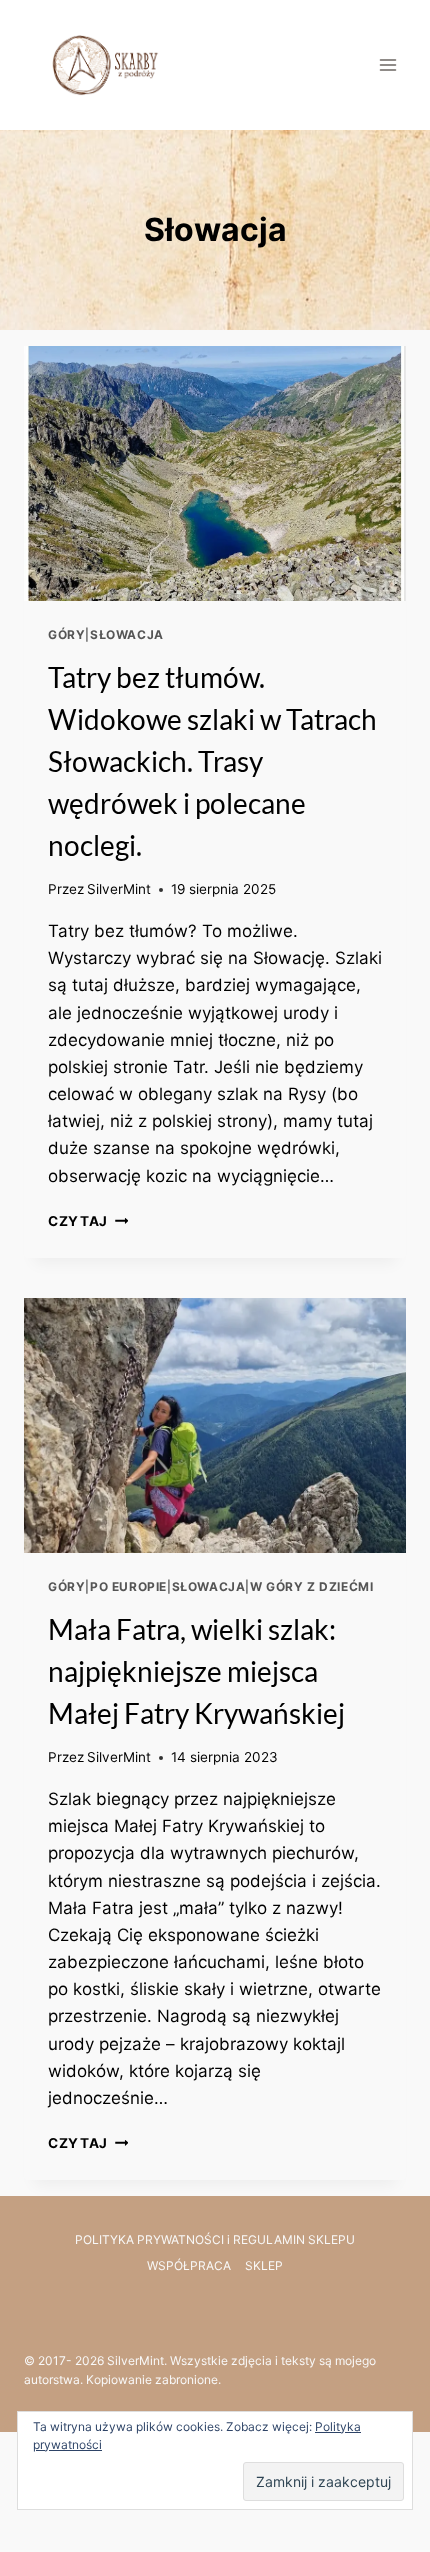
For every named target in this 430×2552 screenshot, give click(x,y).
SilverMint (119, 889)
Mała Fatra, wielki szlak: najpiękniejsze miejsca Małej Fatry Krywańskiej (196, 1671)
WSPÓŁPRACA (189, 2265)
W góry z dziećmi (312, 1586)
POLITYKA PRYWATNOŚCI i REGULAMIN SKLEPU (215, 2239)
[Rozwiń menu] (387, 64)
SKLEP (264, 2265)
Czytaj (88, 1221)
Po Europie (128, 1586)
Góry (66, 634)
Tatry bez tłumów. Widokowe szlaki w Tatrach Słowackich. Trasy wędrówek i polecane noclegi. (212, 761)
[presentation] (215, 473)
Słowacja (127, 634)
